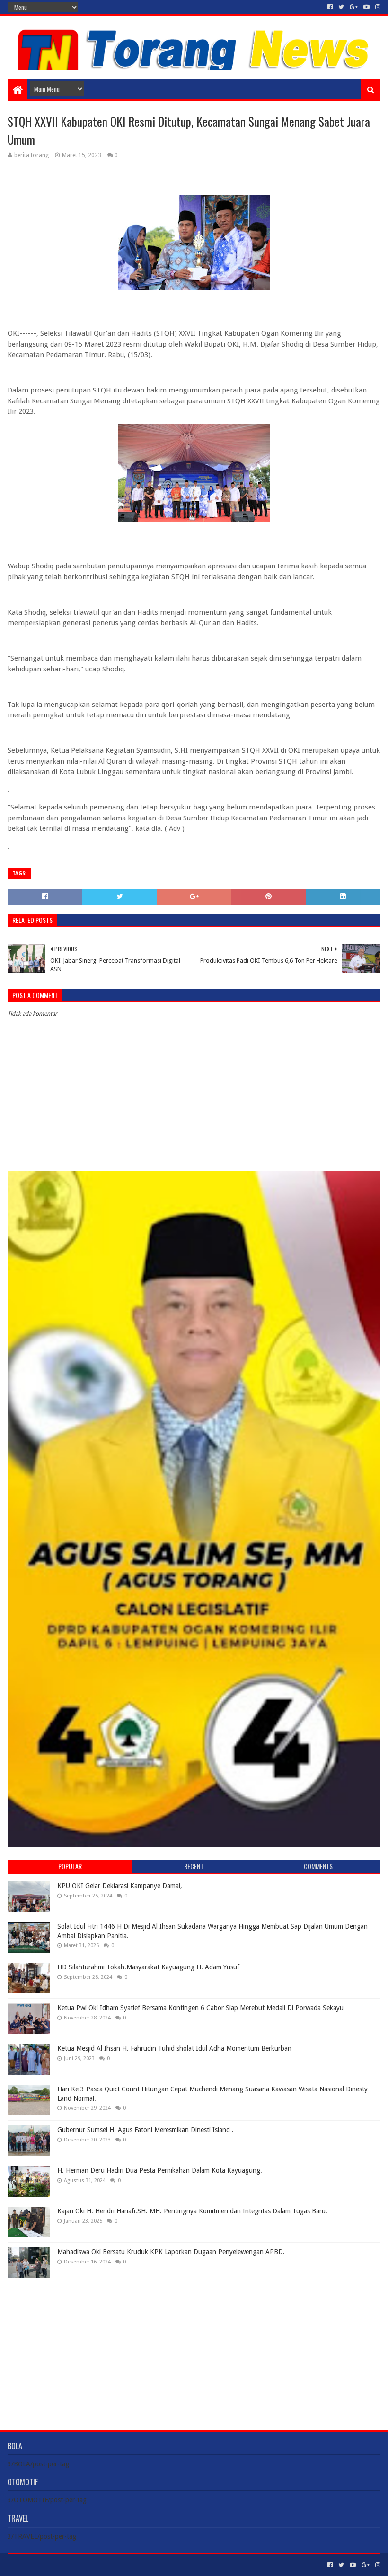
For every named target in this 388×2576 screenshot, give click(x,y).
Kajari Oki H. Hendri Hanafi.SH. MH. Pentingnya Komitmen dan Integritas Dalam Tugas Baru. (192, 2211)
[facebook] (330, 7)
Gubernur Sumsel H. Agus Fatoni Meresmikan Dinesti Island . (145, 2130)
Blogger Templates (115, 2565)
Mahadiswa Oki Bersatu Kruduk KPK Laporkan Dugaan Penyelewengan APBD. (171, 2252)
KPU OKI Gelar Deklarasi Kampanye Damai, (120, 1886)
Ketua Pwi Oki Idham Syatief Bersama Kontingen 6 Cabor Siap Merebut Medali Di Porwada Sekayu (200, 2008)
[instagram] (377, 7)
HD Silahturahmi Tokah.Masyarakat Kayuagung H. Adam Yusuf (148, 1967)
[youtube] (366, 7)
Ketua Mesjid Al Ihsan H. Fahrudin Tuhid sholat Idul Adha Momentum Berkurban (174, 2048)
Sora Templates (60, 2565)
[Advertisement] (194, 2347)
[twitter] (341, 7)
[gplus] (354, 7)
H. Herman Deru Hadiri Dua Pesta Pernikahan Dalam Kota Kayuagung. (160, 2170)
